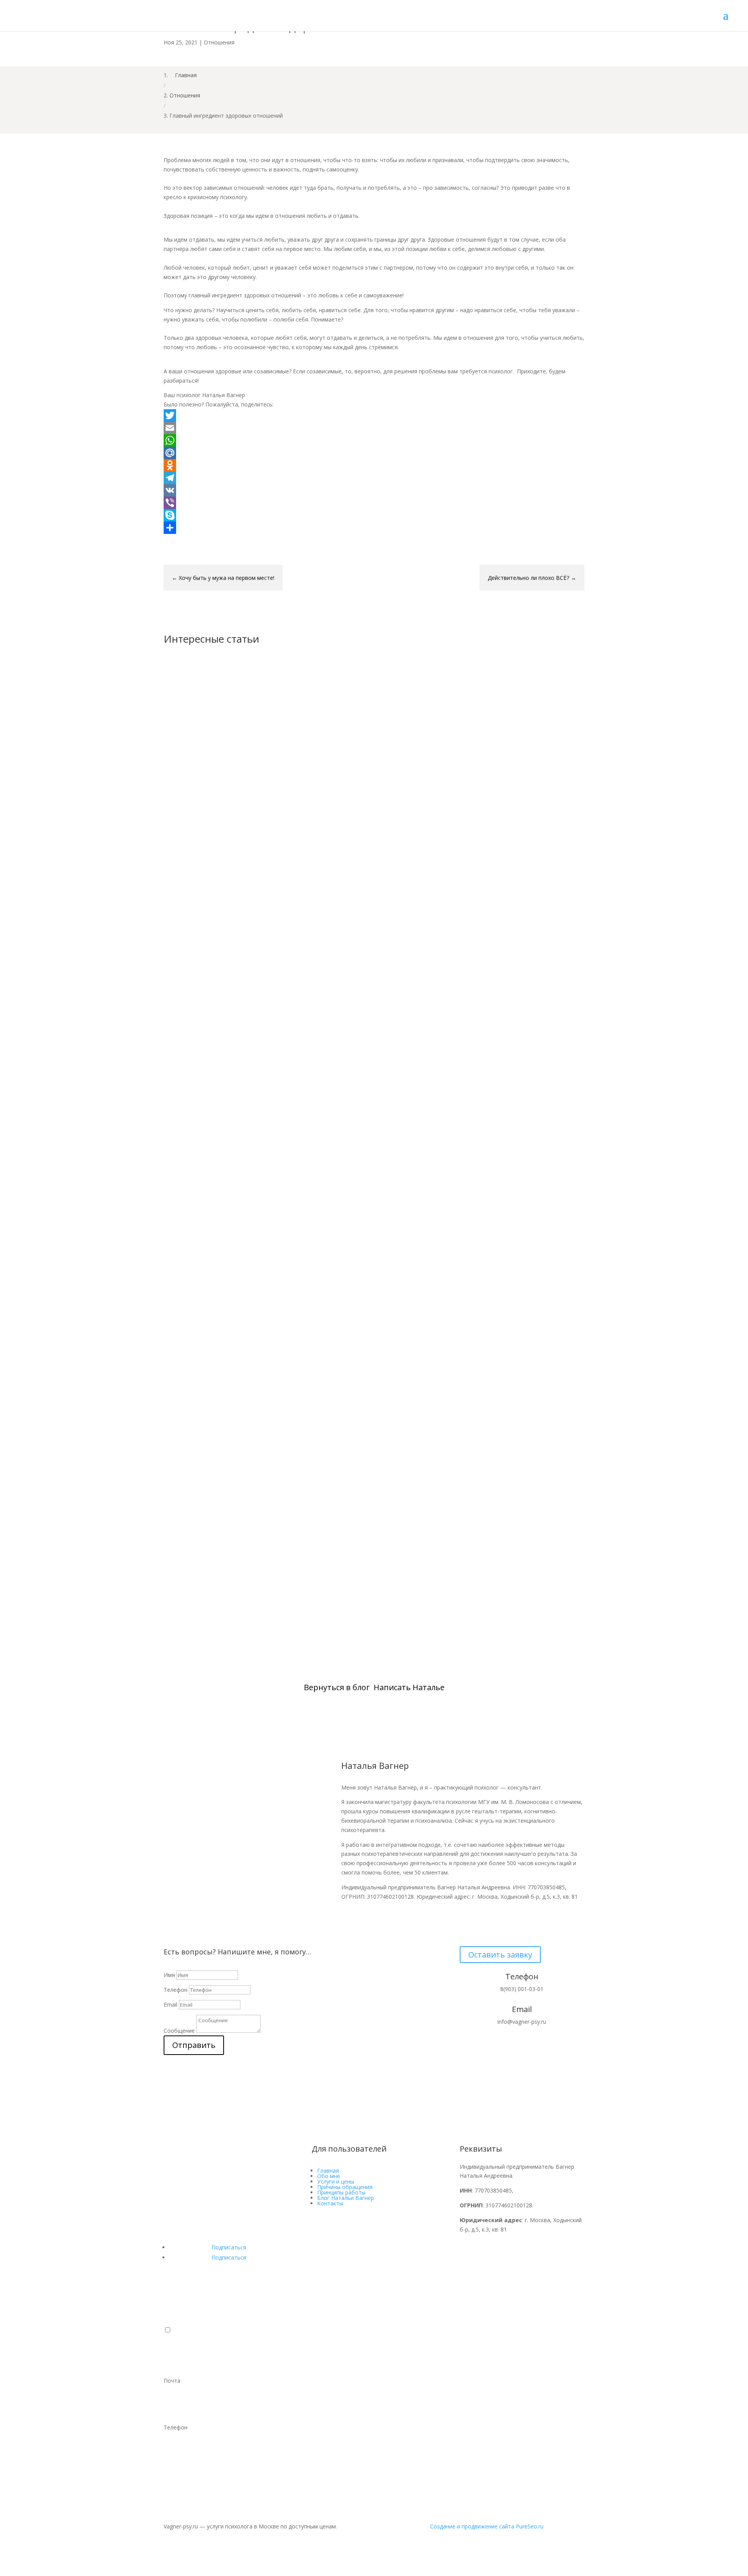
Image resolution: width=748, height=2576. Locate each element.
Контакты (330, 2203)
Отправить (194, 2045)
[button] (168, 2330)
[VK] (374, 490)
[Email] (374, 428)
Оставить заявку (500, 1955)
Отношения (219, 42)
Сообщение (179, 2031)
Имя (169, 1975)
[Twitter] (374, 415)
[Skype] (374, 515)
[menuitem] (374, 2357)
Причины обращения (345, 2187)
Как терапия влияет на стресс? (226, 1269)
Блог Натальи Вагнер (346, 2198)
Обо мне (329, 2176)
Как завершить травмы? (215, 1599)
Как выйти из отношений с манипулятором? (252, 938)
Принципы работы (341, 2192)
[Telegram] (374, 478)
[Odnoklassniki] (374, 465)
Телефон (176, 1990)
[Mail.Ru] (374, 453)
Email (170, 2004)
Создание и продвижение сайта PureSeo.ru (487, 2526)
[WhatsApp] (374, 440)
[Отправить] (374, 528)
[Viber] (374, 503)
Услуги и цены (336, 2181)
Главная (328, 2171)
